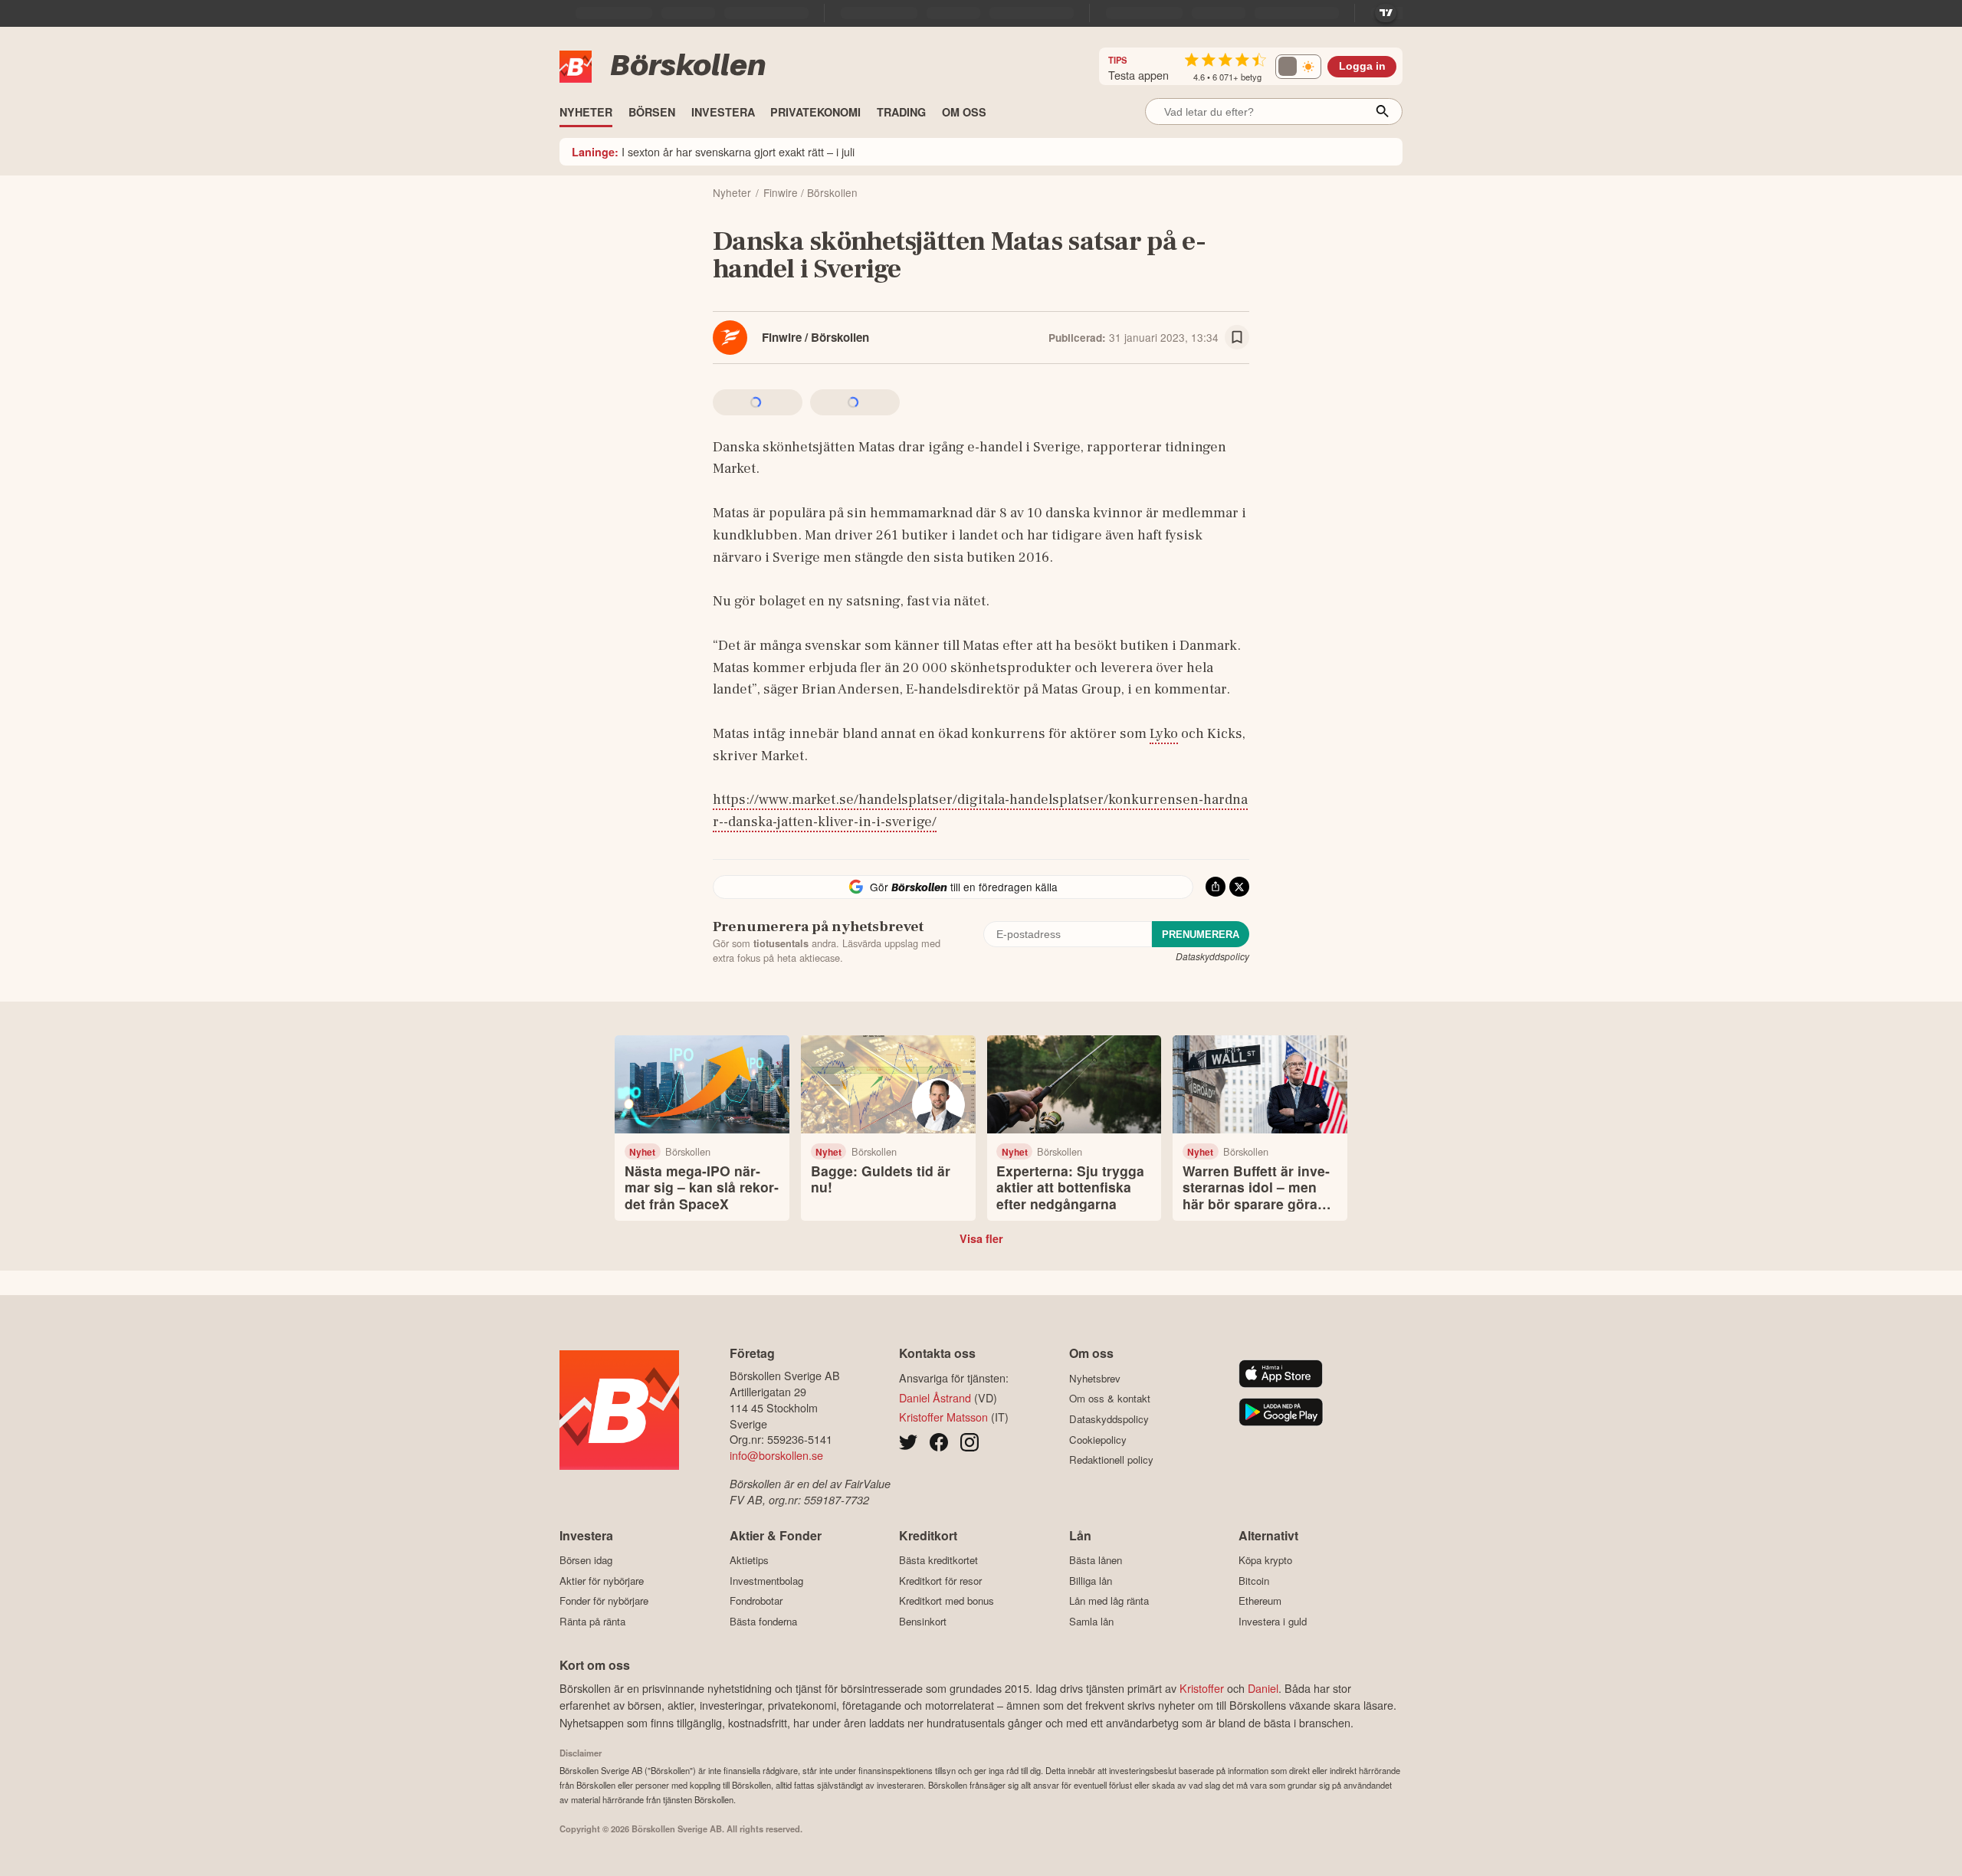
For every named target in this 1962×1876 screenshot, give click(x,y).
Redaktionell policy (1111, 1460)
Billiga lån (1091, 1581)
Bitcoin (1254, 1581)
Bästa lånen (1096, 1560)
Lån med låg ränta (1109, 1601)
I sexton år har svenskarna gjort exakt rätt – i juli (713, 151)
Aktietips (749, 1560)
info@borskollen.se (776, 1455)
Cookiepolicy (1098, 1440)
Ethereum (1260, 1601)
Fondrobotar (756, 1601)
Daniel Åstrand (935, 1397)
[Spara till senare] (1237, 337)
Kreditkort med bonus (947, 1601)
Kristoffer (1202, 1688)
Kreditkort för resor (940, 1581)
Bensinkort (923, 1621)
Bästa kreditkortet (938, 1560)
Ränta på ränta (592, 1621)
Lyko (1164, 733)
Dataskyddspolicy (1212, 956)
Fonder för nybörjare (604, 1601)
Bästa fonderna (763, 1621)
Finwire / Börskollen (815, 337)
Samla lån (1091, 1621)
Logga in (1362, 66)
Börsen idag (586, 1560)
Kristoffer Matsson (943, 1417)
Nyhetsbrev (1095, 1378)
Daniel (1263, 1688)
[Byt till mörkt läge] (1298, 67)
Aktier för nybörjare (602, 1581)
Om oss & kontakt (1110, 1399)
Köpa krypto (1265, 1560)
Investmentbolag (766, 1581)
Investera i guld (1273, 1621)
